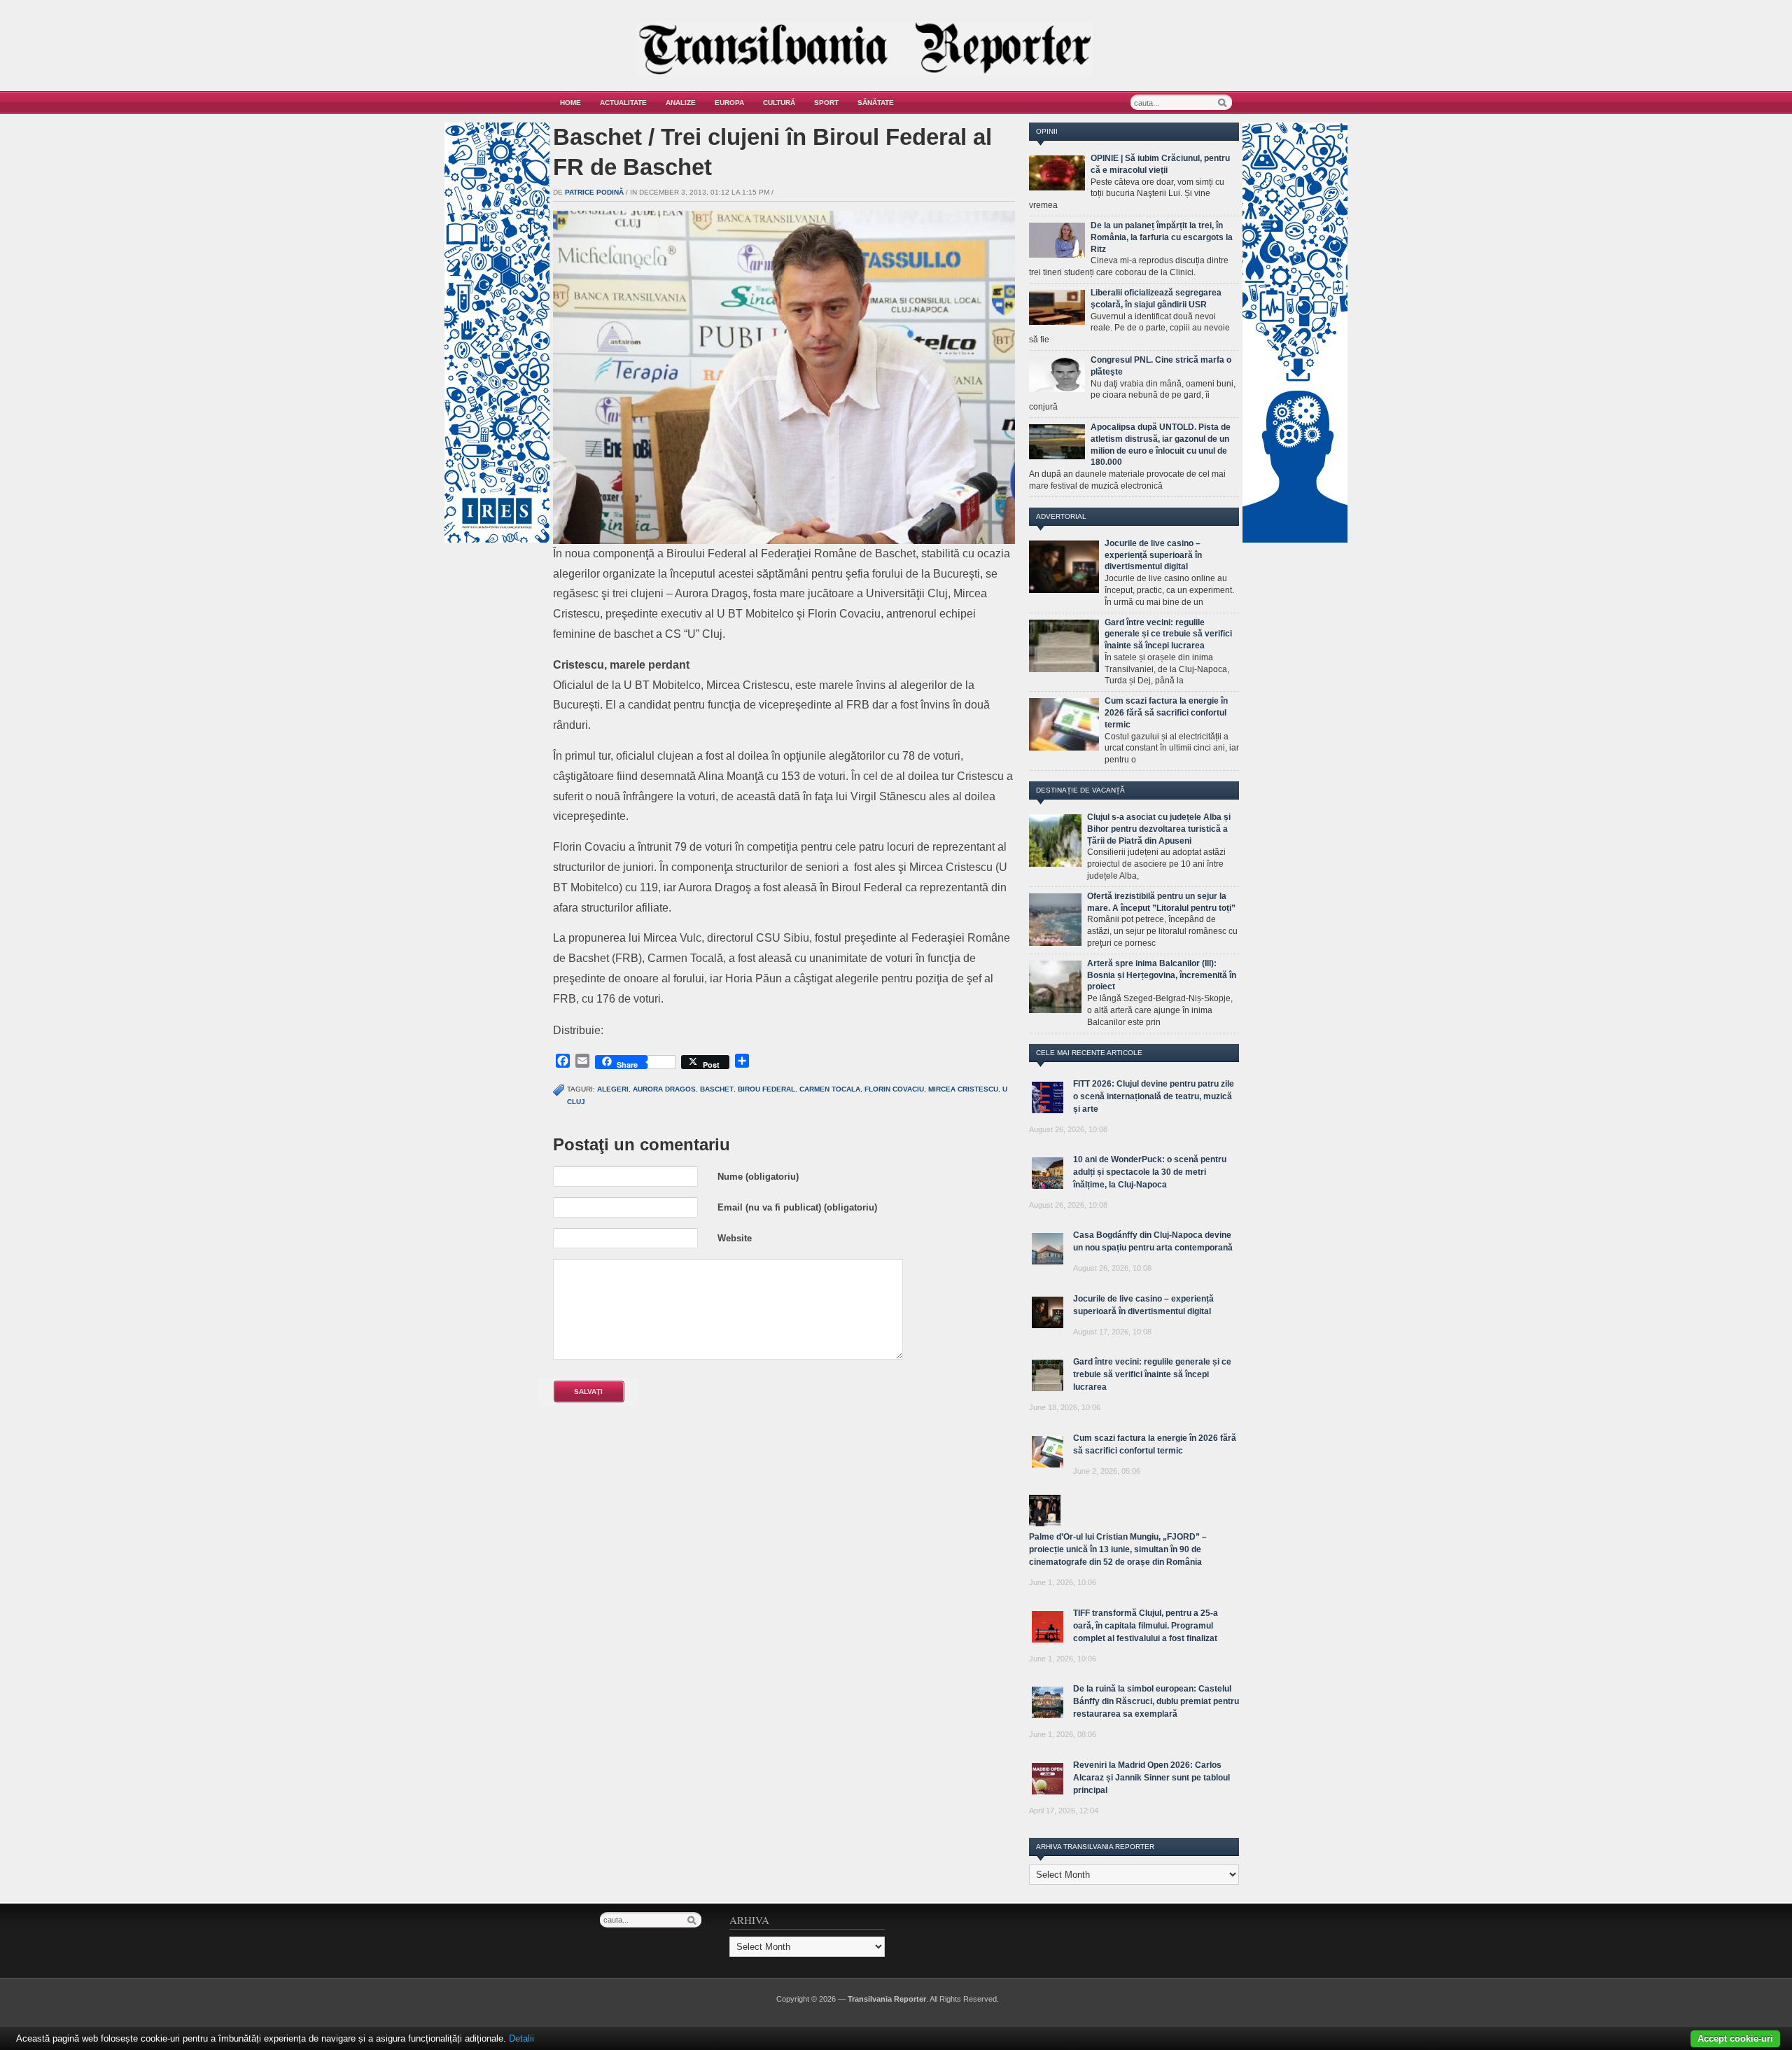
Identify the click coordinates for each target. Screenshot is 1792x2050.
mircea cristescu (963, 1089)
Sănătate (876, 103)
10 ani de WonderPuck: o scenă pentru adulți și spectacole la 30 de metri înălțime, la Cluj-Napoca (1150, 1172)
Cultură (779, 103)
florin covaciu (894, 1089)
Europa (729, 103)
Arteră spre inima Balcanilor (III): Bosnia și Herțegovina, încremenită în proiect (1162, 975)
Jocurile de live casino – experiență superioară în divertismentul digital (1153, 555)
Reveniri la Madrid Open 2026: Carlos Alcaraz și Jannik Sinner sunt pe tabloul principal (1151, 1778)
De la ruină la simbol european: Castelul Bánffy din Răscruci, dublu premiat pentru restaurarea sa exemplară (1156, 1701)
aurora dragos (664, 1089)
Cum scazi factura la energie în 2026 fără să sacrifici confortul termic (1166, 713)
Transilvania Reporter (887, 1999)
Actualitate (623, 103)
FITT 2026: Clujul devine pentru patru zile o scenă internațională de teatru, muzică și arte (1154, 1096)
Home (570, 103)
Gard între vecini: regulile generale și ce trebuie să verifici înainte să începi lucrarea (1168, 634)
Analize (681, 103)
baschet (717, 1089)
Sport (826, 103)
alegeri (613, 1089)
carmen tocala (830, 1089)
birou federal (766, 1089)
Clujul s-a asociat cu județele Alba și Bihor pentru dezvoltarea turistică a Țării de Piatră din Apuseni (1159, 829)
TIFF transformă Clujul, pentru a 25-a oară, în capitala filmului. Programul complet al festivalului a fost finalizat (1146, 1626)
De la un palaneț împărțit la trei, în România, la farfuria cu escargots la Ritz (1162, 237)
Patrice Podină (594, 192)
